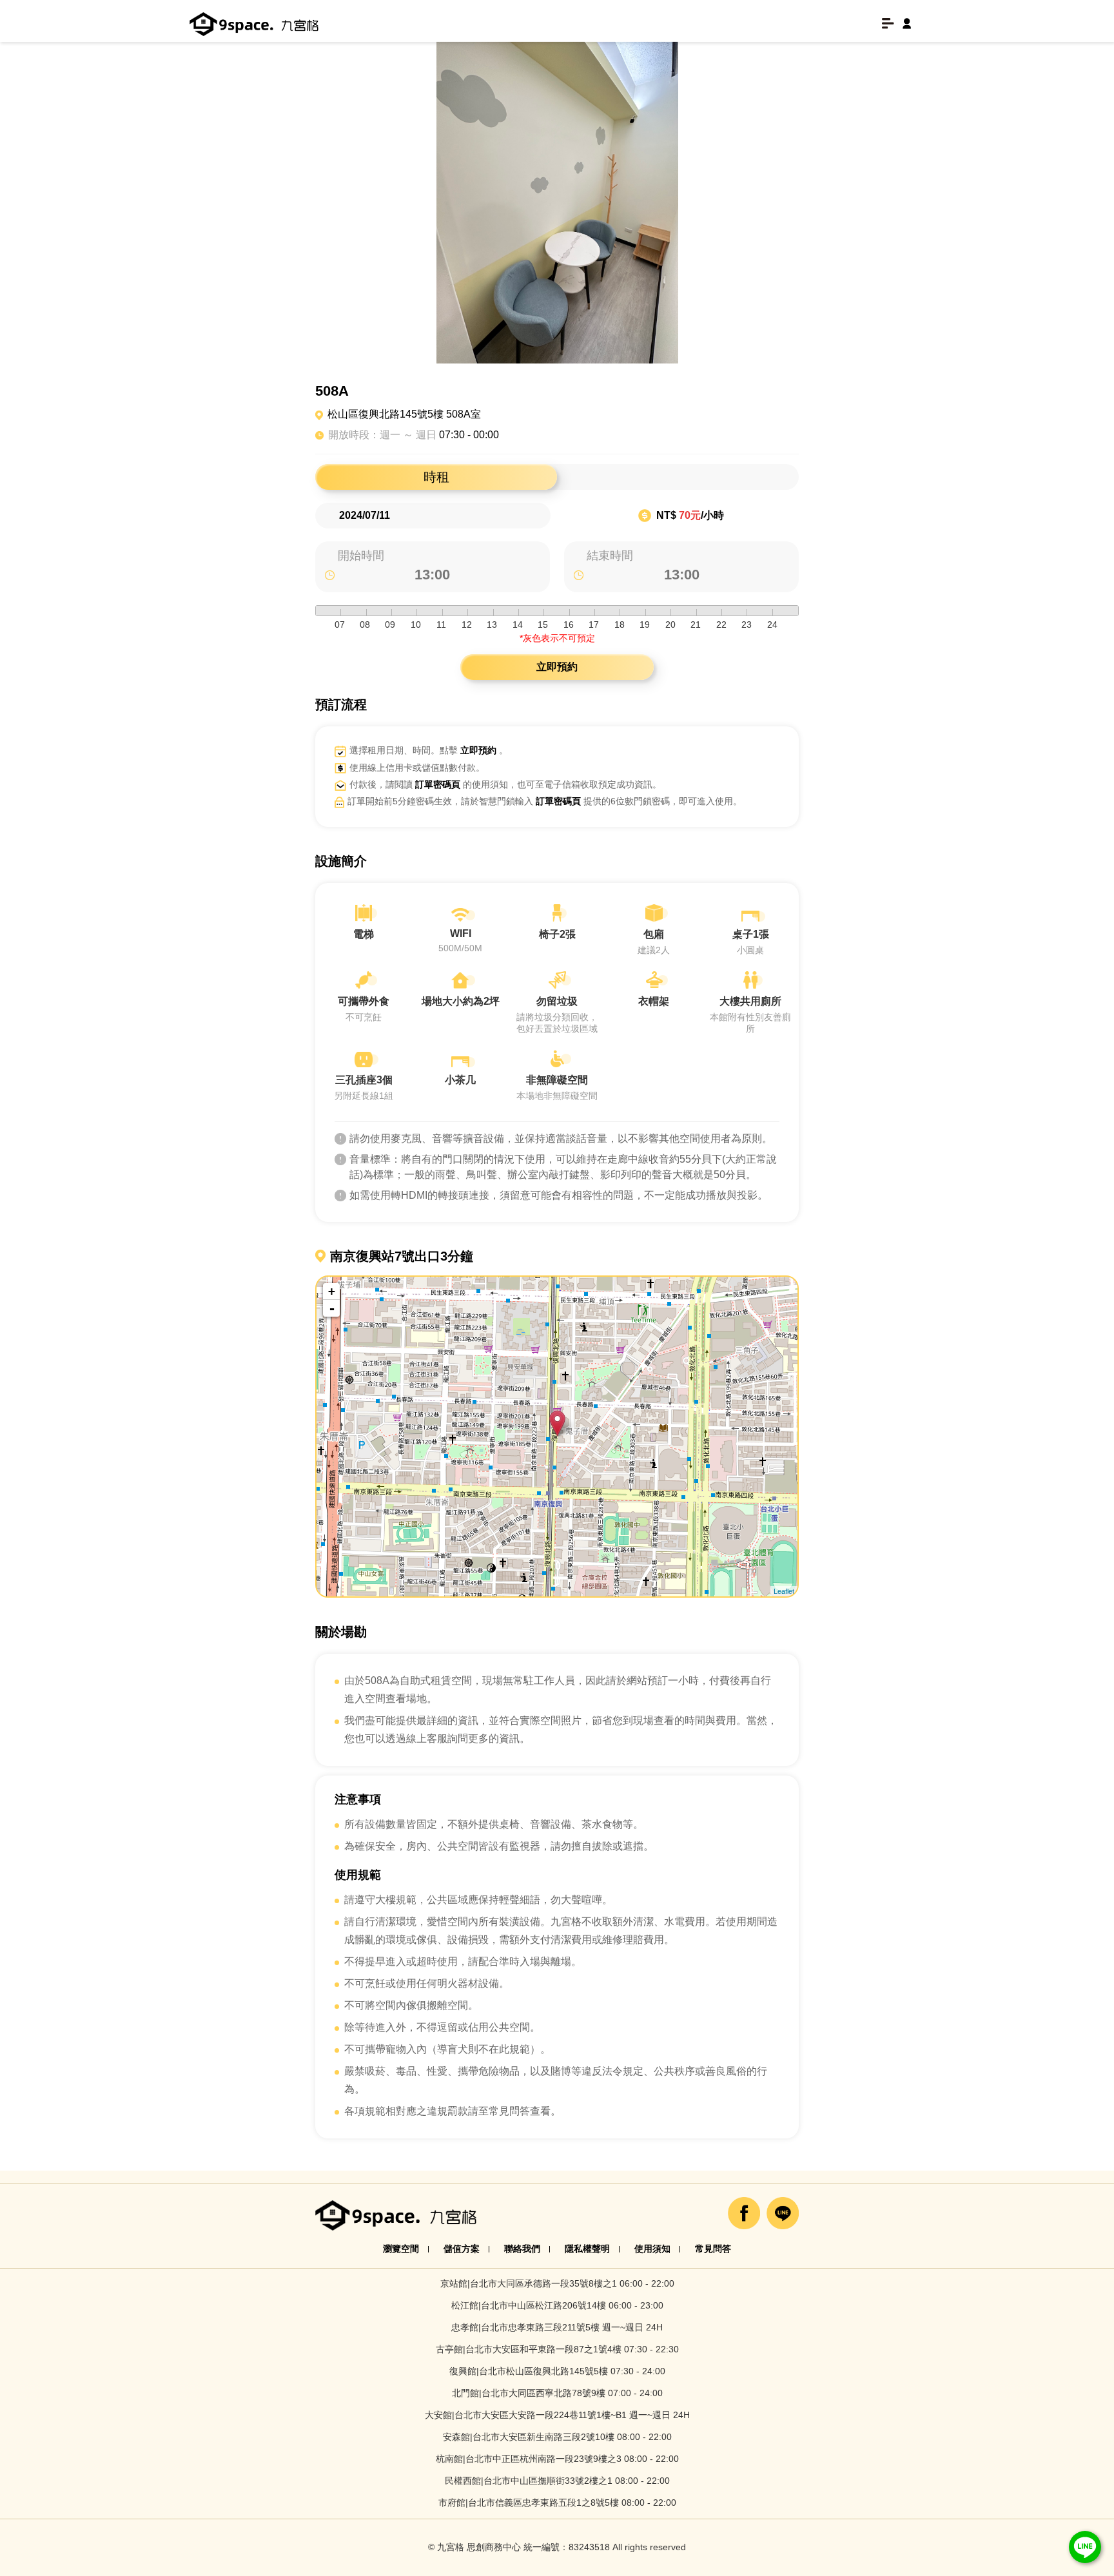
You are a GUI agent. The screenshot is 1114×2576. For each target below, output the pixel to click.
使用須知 (652, 2249)
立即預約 (557, 667)
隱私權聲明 (587, 2249)
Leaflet (784, 1591)
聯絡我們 (522, 2249)
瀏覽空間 (401, 2249)
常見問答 (713, 2249)
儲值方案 (462, 2249)
